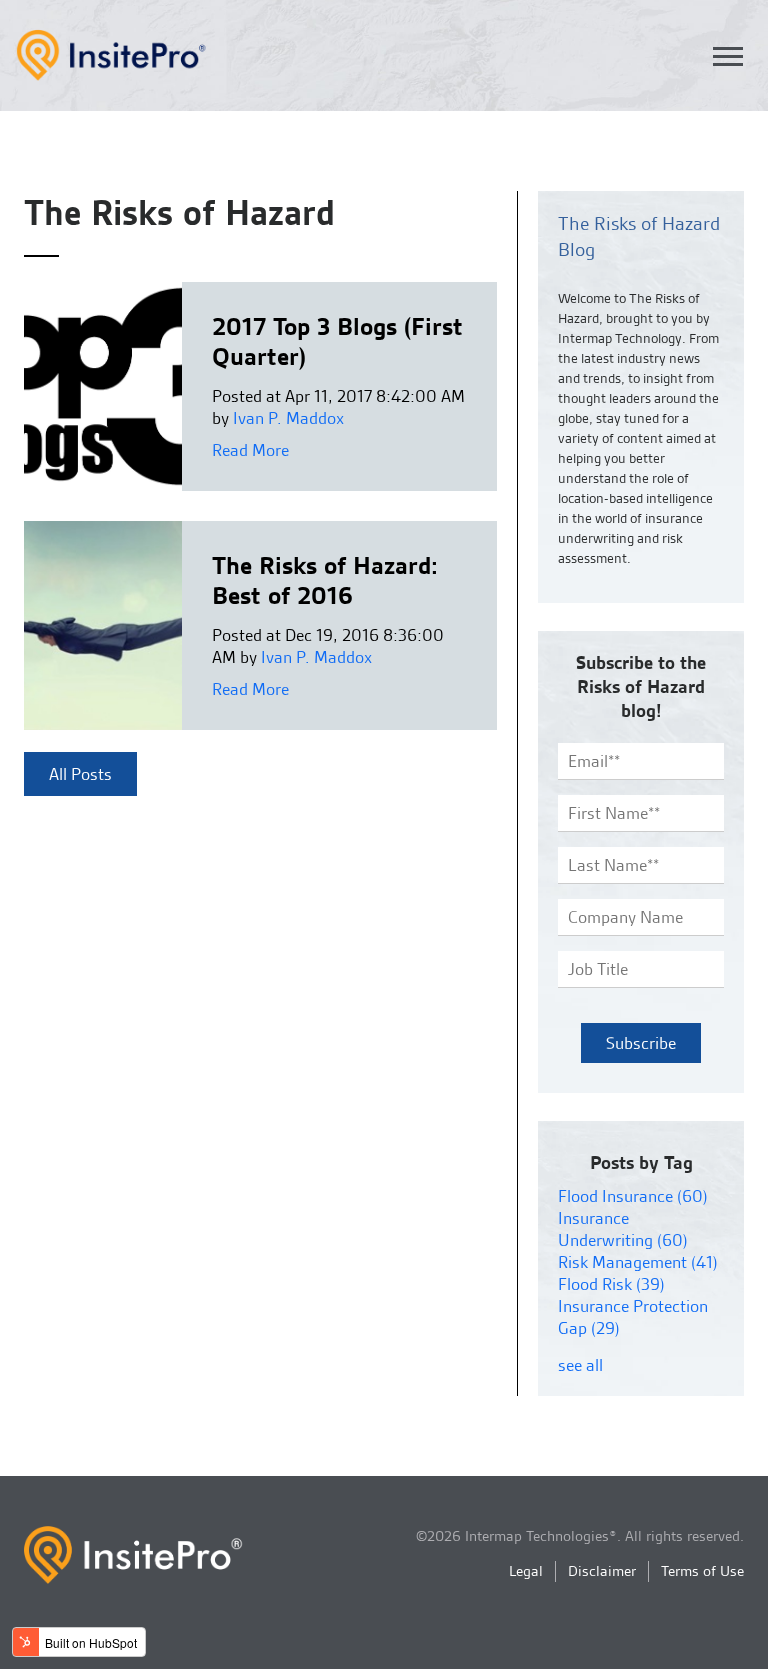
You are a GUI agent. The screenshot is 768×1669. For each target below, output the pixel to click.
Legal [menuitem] (526, 1571)
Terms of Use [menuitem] (702, 1571)
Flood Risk (611, 1284)
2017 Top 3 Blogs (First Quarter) (337, 341)
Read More (250, 450)
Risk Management (638, 1262)
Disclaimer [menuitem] (602, 1571)
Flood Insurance (633, 1196)
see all (580, 1365)
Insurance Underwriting (623, 1229)
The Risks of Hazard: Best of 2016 (324, 580)
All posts (80, 774)
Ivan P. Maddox (288, 418)
